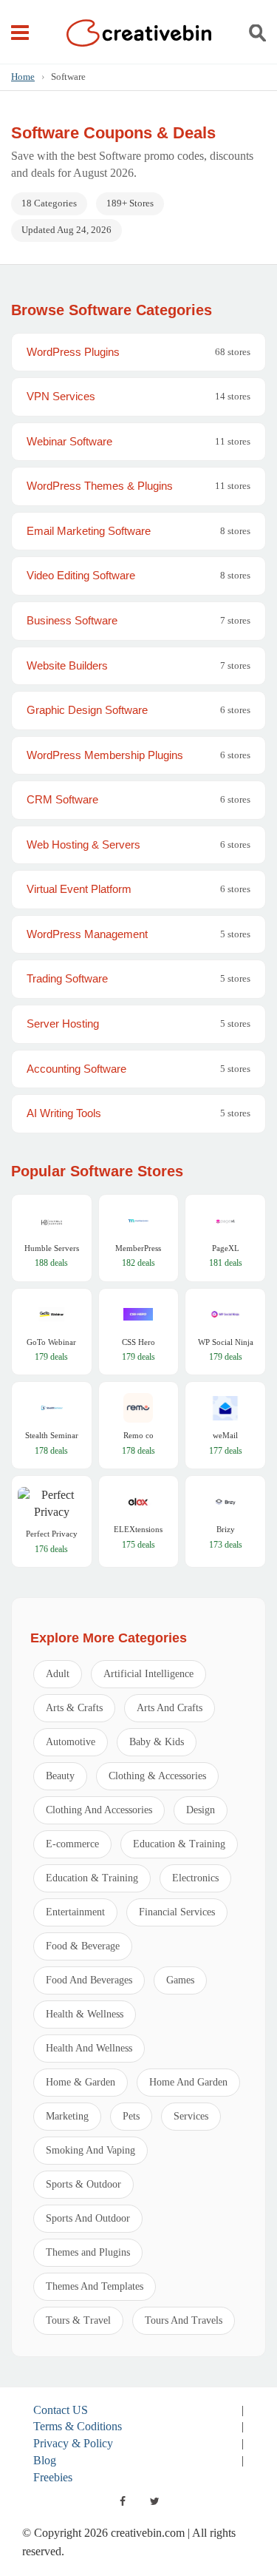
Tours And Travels (184, 2320)
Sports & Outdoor (83, 2184)
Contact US (61, 2410)
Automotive (71, 1742)
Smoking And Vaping (90, 2150)
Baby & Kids (157, 1742)
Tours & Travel (78, 2320)
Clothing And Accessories (99, 1810)
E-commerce (72, 1844)
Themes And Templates (95, 2286)
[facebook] (123, 2501)
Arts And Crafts (170, 1708)
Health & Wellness (85, 2014)
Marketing (67, 2116)
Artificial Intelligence (148, 1674)
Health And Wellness (89, 2048)
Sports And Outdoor (88, 2218)
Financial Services (177, 1912)
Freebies (53, 2477)
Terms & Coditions (78, 2426)
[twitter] (155, 2501)
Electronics (195, 1878)
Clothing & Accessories (157, 1776)
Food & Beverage (83, 1946)
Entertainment (75, 1912)
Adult (58, 1674)
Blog (45, 2460)
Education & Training (179, 1844)
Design (201, 1810)
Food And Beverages (89, 1980)
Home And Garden (188, 2082)
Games (180, 1980)
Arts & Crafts (74, 1708)
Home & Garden (81, 2082)
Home (23, 77)
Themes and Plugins (88, 2252)
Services (191, 2116)
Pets (131, 2116)
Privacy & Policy (73, 2443)
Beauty (60, 1776)
